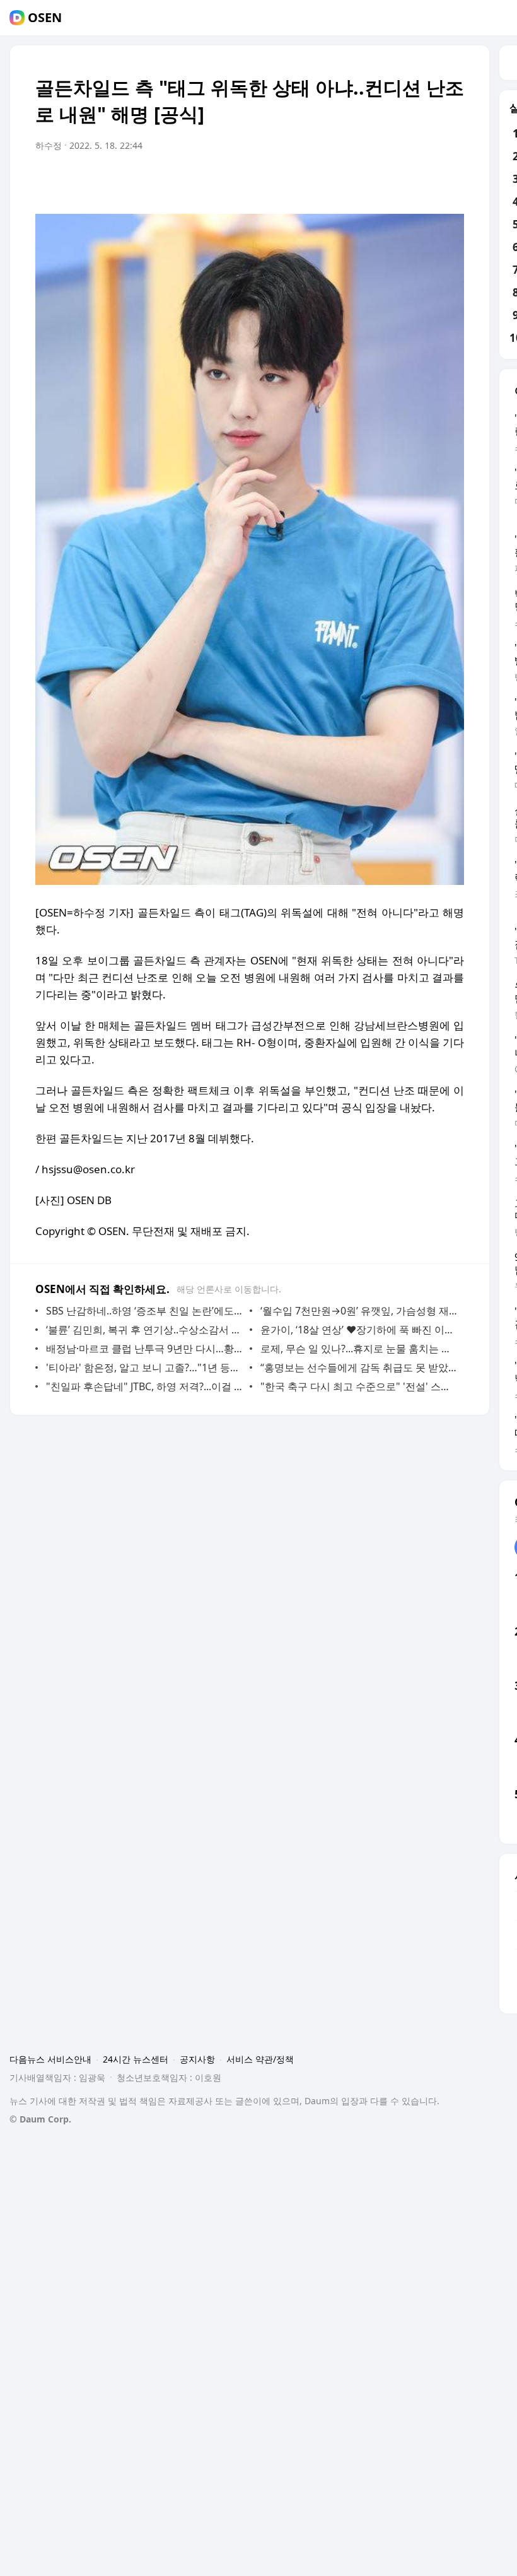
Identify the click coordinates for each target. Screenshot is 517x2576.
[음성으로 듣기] (376, 181)
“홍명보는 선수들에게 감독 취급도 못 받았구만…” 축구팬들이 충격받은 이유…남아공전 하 (359, 1367)
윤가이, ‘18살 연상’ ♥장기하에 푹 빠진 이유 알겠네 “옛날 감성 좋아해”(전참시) (359, 1330)
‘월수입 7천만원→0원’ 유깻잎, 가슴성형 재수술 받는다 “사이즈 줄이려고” (359, 1311)
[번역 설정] (401, 181)
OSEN (45, 18)
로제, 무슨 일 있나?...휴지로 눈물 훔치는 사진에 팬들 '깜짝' (359, 1349)
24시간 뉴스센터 (136, 2059)
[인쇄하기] (451, 181)
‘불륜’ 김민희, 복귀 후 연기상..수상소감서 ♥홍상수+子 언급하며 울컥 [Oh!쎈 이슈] (145, 1330)
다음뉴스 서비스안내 (50, 2059)
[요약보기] (351, 181)
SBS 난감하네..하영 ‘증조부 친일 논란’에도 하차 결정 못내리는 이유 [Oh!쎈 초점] (145, 1311)
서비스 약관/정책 (260, 2059)
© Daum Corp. (40, 2119)
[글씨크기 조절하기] (426, 181)
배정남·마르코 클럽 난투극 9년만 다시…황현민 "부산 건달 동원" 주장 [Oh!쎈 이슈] (145, 1349)
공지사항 (197, 2059)
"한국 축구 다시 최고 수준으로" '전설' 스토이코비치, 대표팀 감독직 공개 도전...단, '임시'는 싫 (359, 1386)
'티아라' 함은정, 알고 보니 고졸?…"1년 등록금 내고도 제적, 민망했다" (145, 1367)
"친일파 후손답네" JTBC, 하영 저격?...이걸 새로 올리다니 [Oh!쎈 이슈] (145, 1386)
